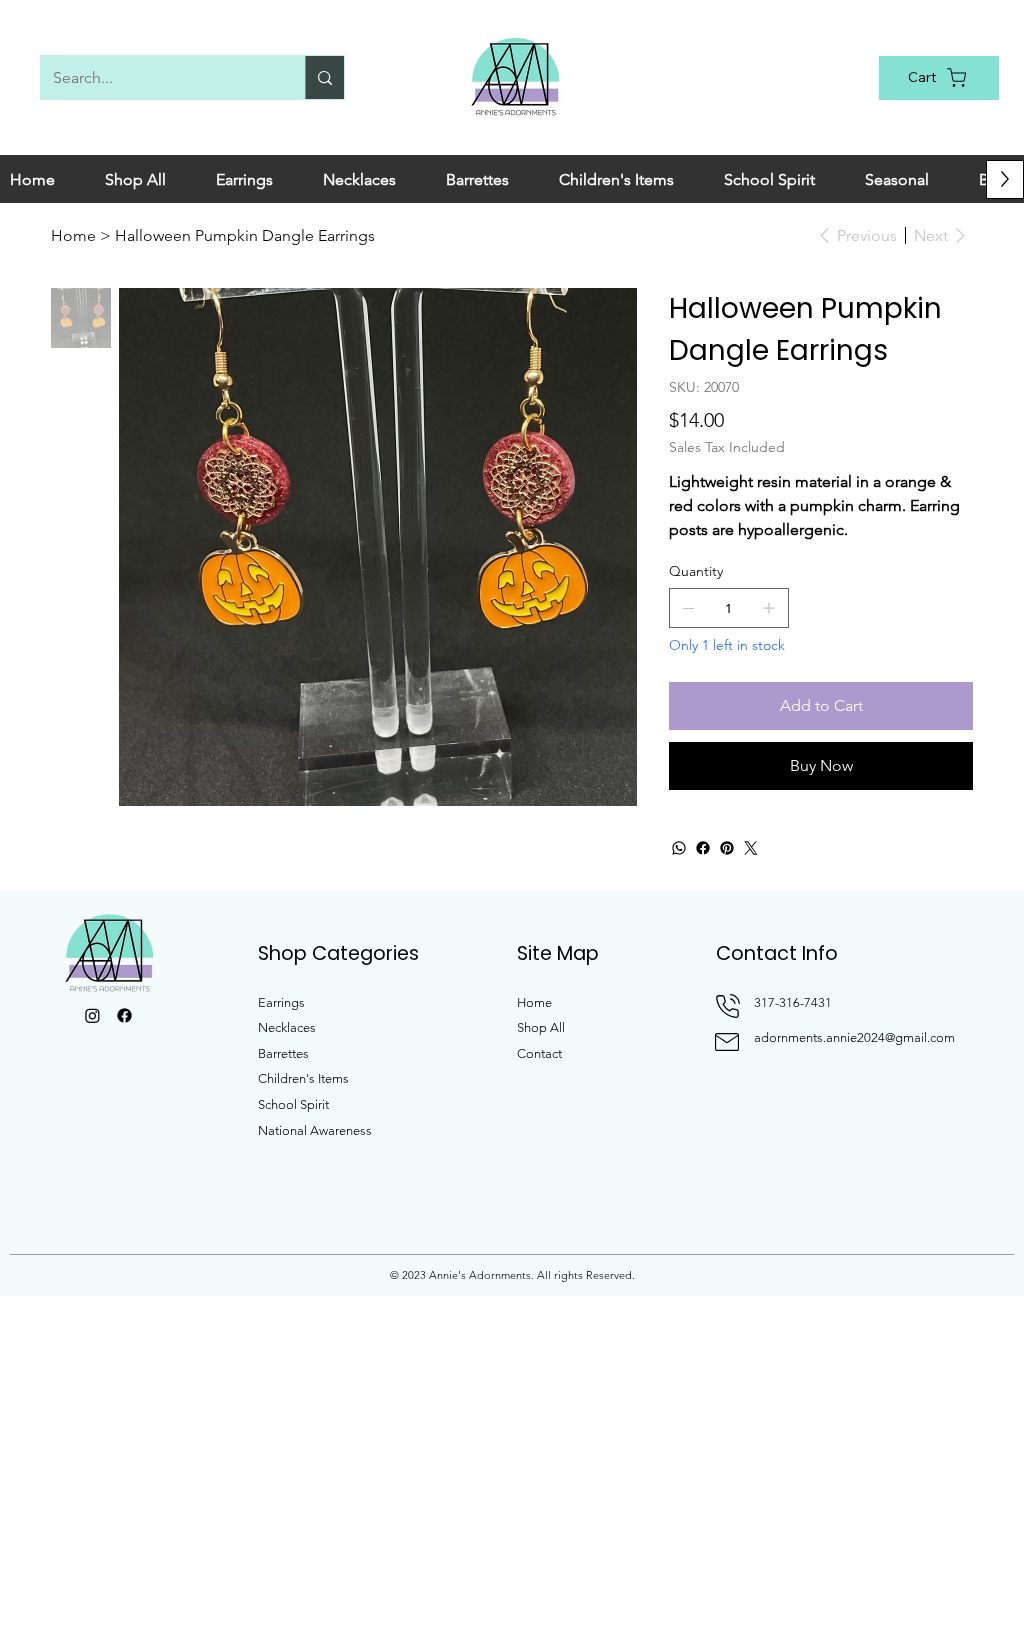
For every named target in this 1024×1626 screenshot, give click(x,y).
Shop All (541, 1027)
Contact (539, 1053)
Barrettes (283, 1053)
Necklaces (287, 1027)
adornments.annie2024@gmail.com (854, 1037)
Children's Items (303, 1078)
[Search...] (324, 77)
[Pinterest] (727, 848)
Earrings (281, 1002)
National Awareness (315, 1130)
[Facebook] (703, 848)
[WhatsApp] (679, 848)
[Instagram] (92, 1015)
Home (534, 1002)
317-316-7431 (793, 1002)
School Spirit (293, 1104)
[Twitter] (751, 848)
